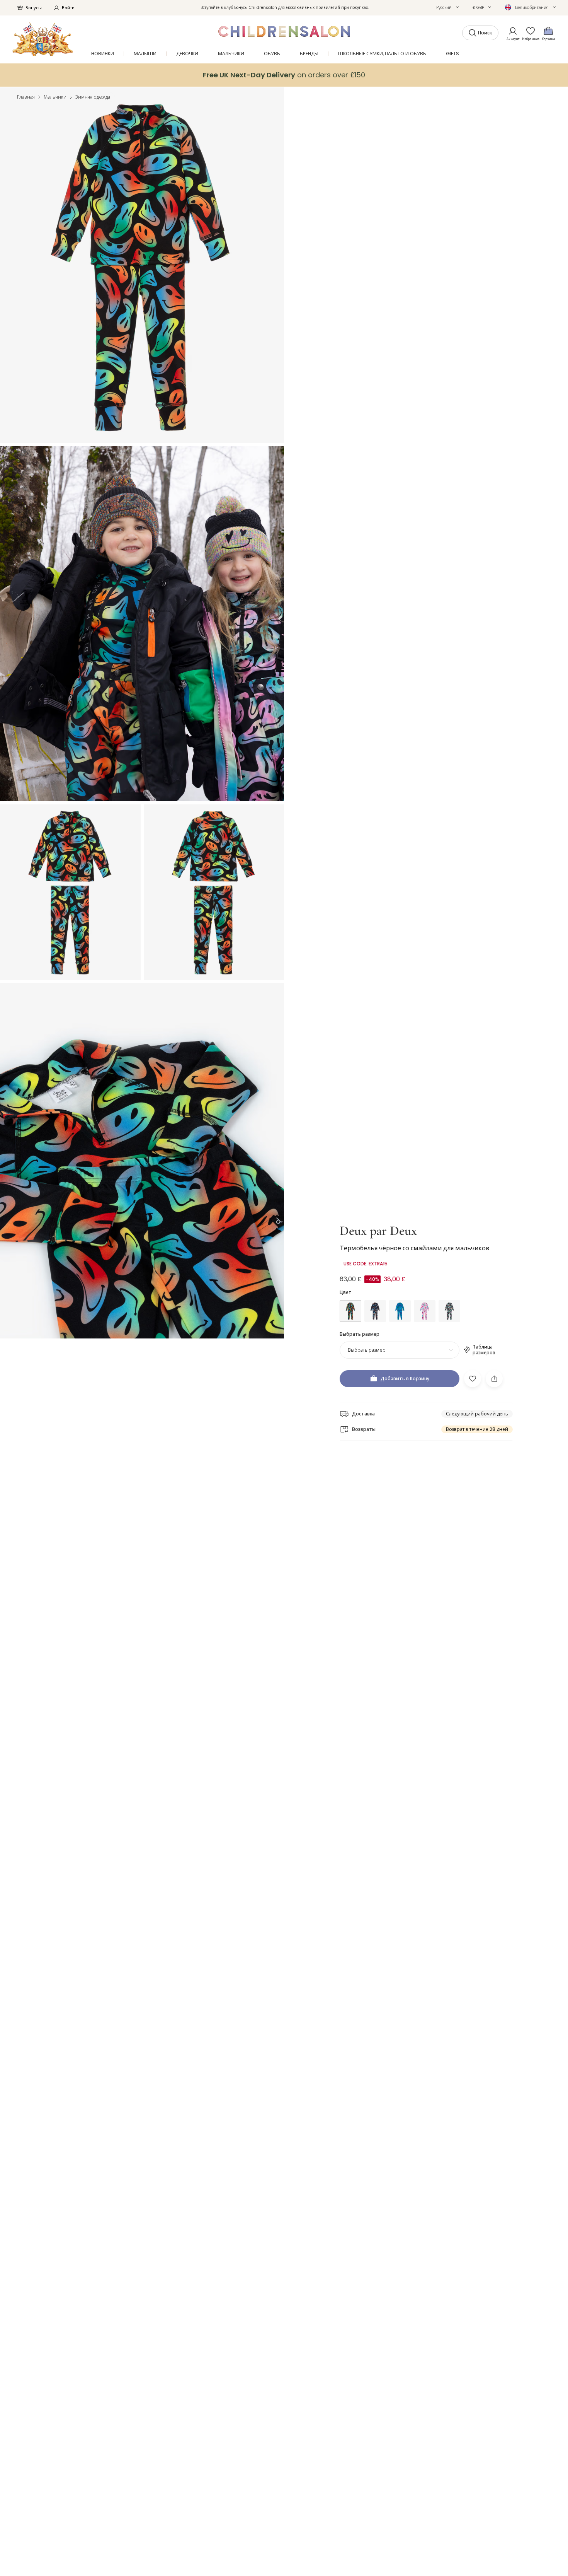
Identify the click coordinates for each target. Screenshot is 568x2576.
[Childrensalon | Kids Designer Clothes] (43, 39)
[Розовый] (425, 1311)
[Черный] (350, 1311)
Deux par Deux (378, 1231)
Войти (68, 8)
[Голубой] (400, 1311)
